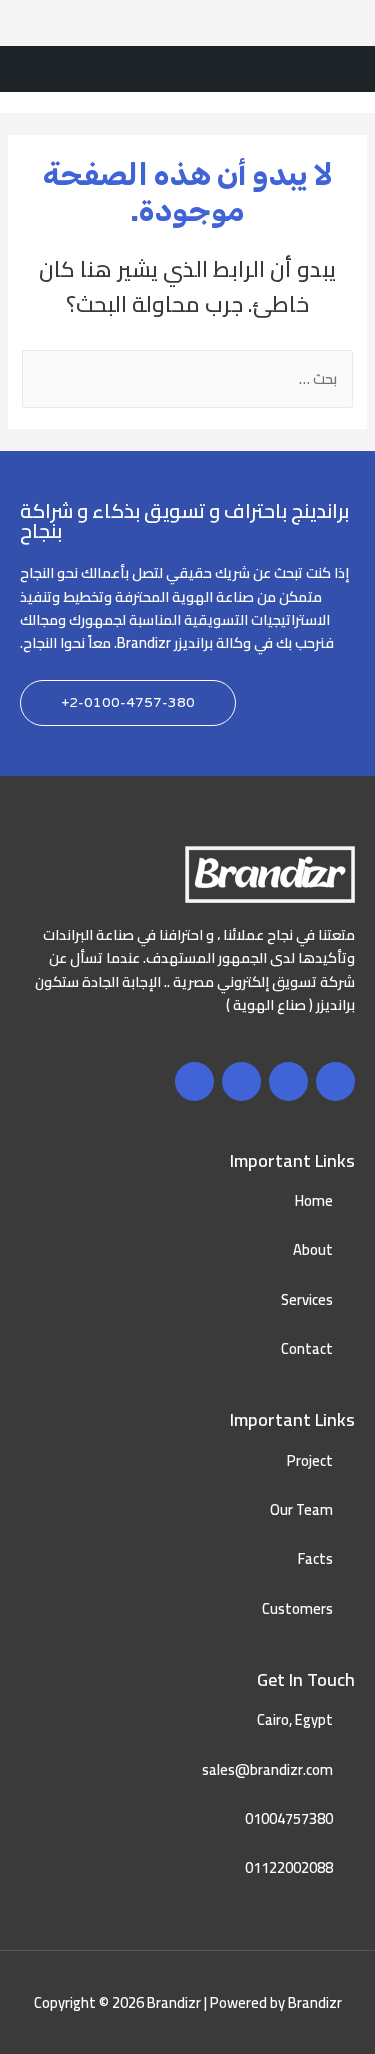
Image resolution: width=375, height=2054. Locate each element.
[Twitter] (288, 1081)
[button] (128, 703)
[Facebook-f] (335, 1081)
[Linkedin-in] (194, 1081)
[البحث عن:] (187, 378)
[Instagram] (241, 1081)
